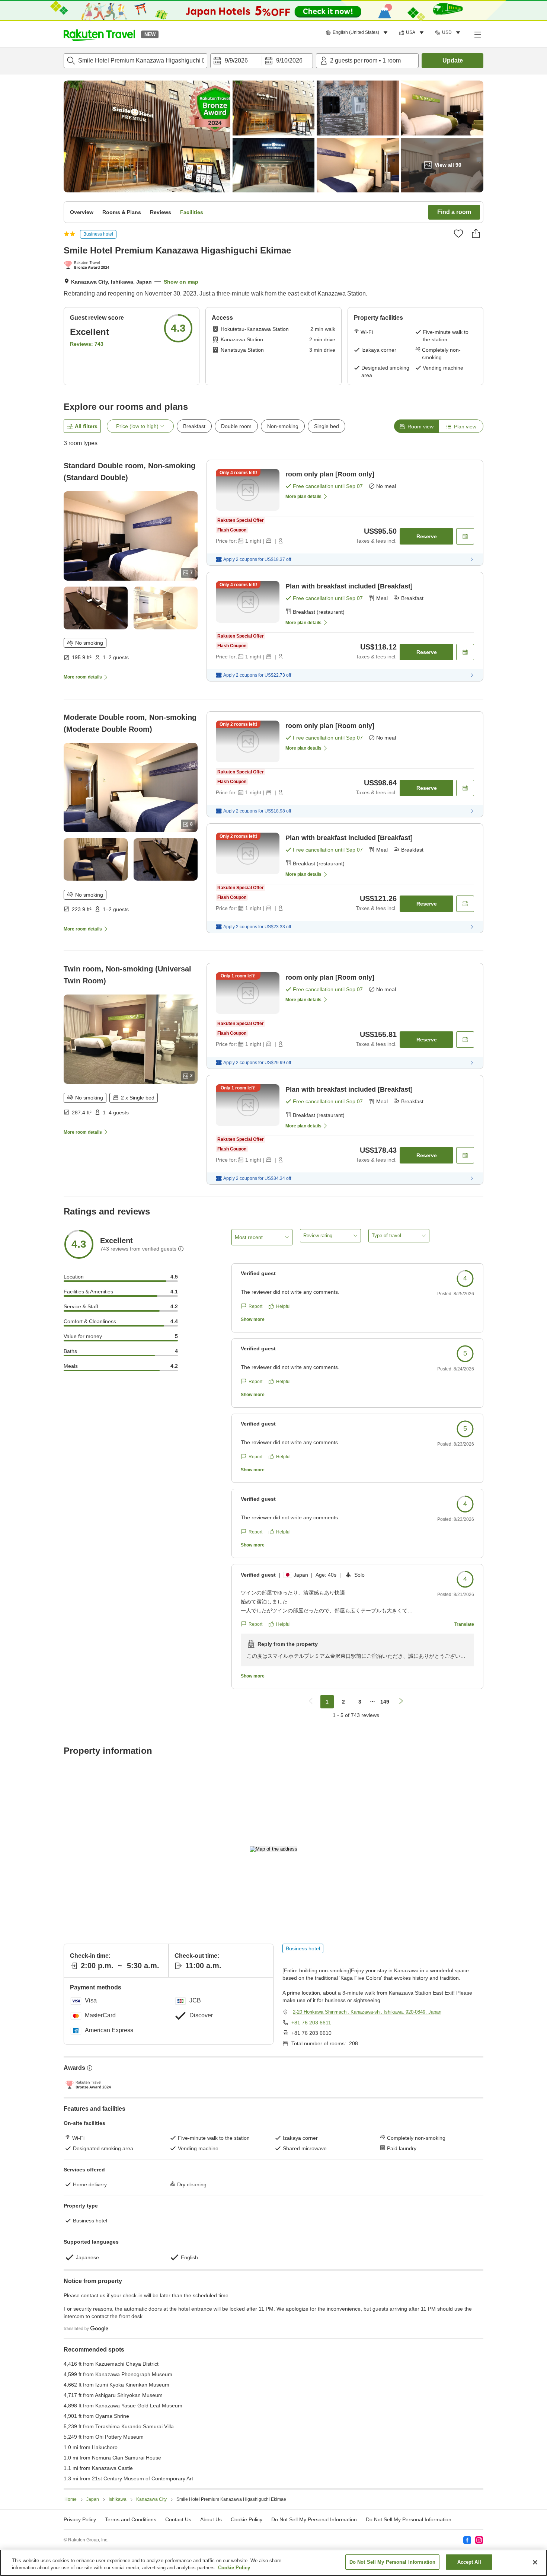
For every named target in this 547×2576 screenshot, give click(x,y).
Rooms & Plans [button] (122, 212)
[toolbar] (262, 61)
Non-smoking (283, 426)
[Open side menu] (477, 34)
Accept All (469, 2562)
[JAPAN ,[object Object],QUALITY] (88, 266)
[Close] (535, 2562)
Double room (236, 426)
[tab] (416, 426)
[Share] (476, 233)
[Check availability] (465, 536)
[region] (273, 2563)
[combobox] (135, 61)
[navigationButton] (311, 1702)
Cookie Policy (234, 2568)
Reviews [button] (161, 212)
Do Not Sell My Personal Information (409, 2519)
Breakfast (194, 426)
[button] (99, 34)
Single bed (327, 426)
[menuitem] (358, 33)
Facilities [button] (192, 212)
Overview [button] (82, 212)
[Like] (458, 233)
